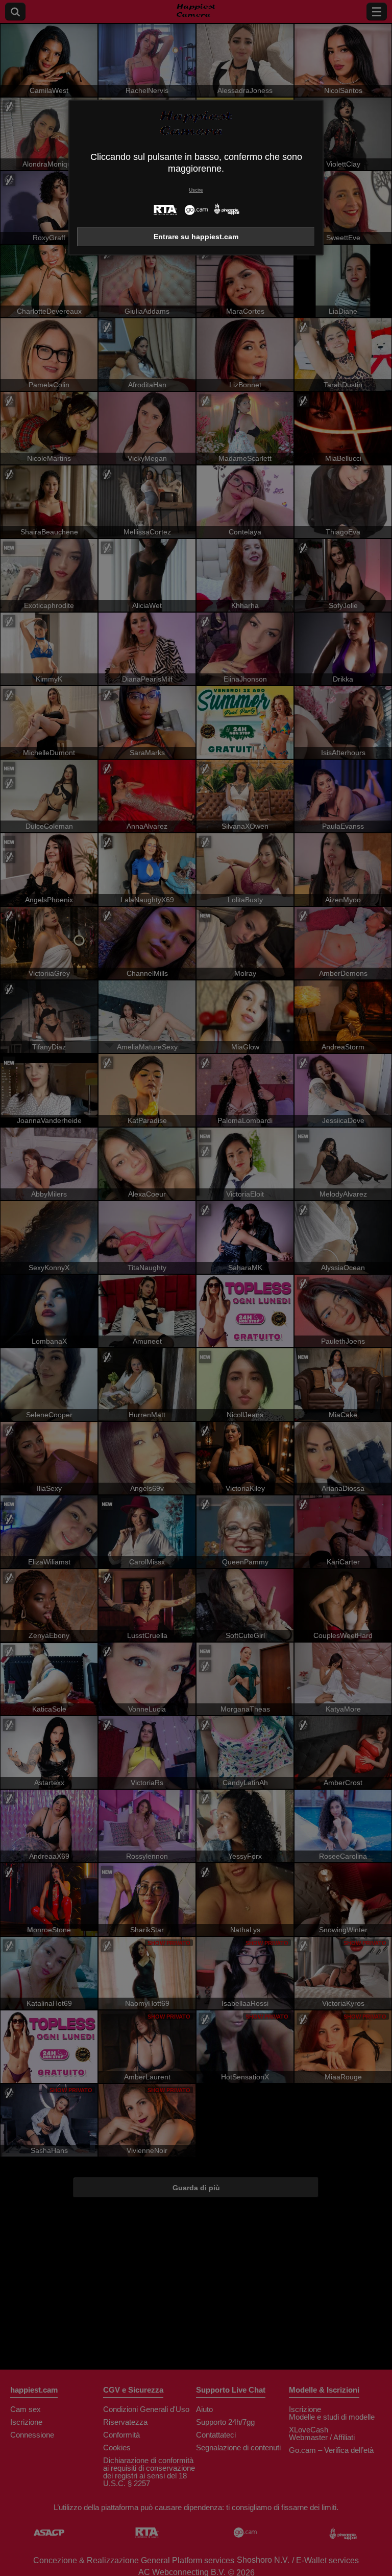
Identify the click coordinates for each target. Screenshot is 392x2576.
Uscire (196, 190)
